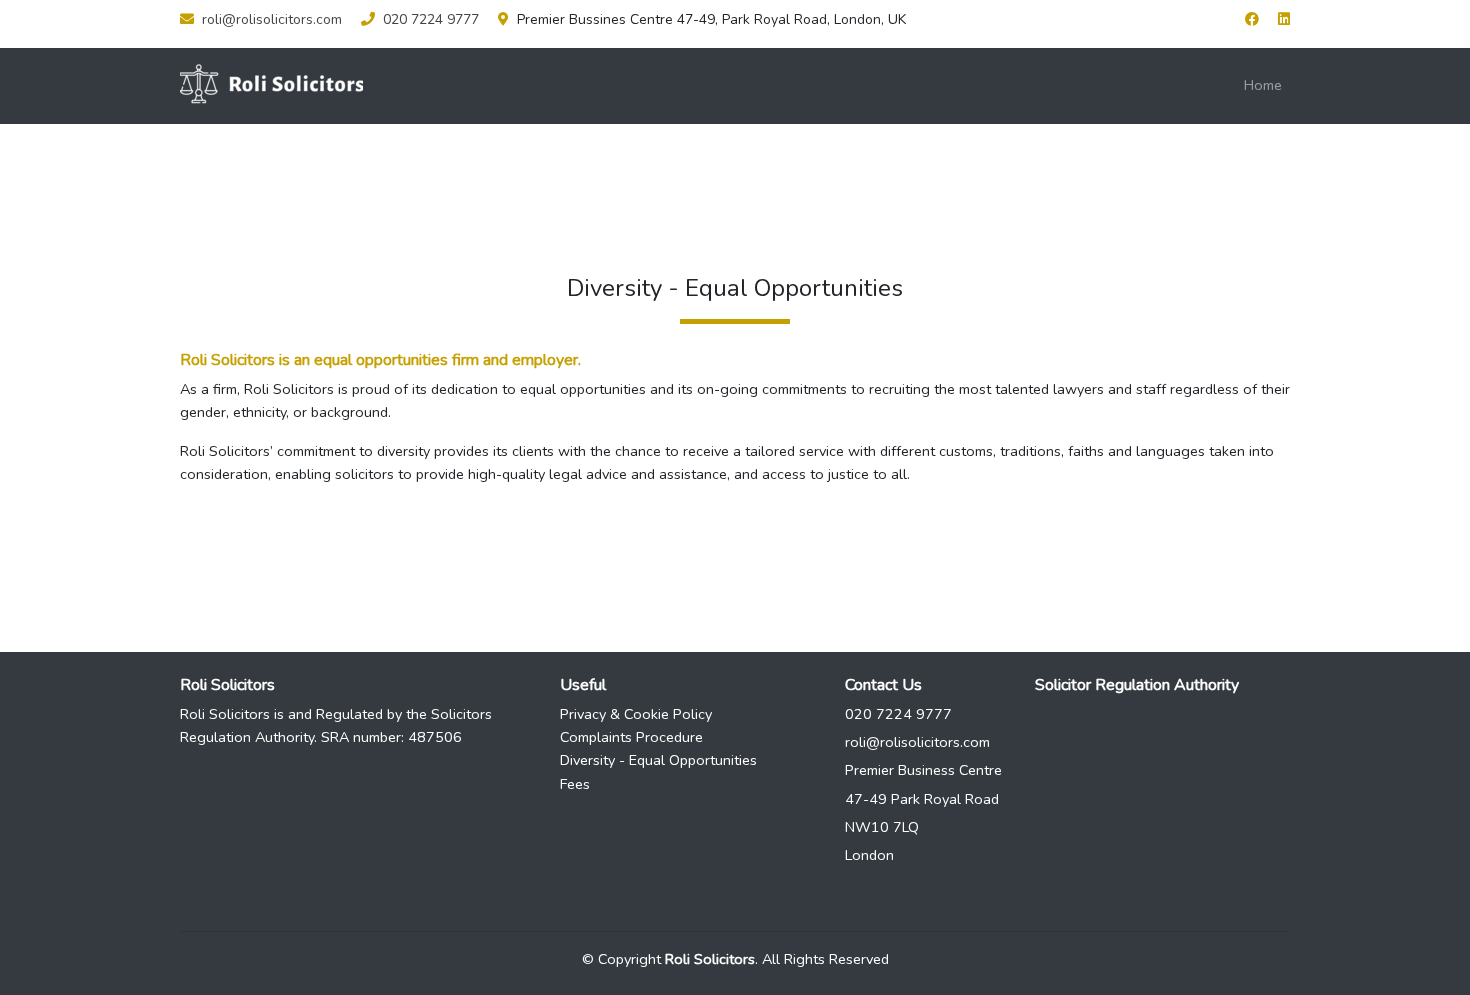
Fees (575, 784)
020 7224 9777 (431, 19)
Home (1263, 85)
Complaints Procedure (631, 737)
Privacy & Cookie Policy (636, 714)
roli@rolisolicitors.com (272, 19)
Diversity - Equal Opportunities (658, 760)
